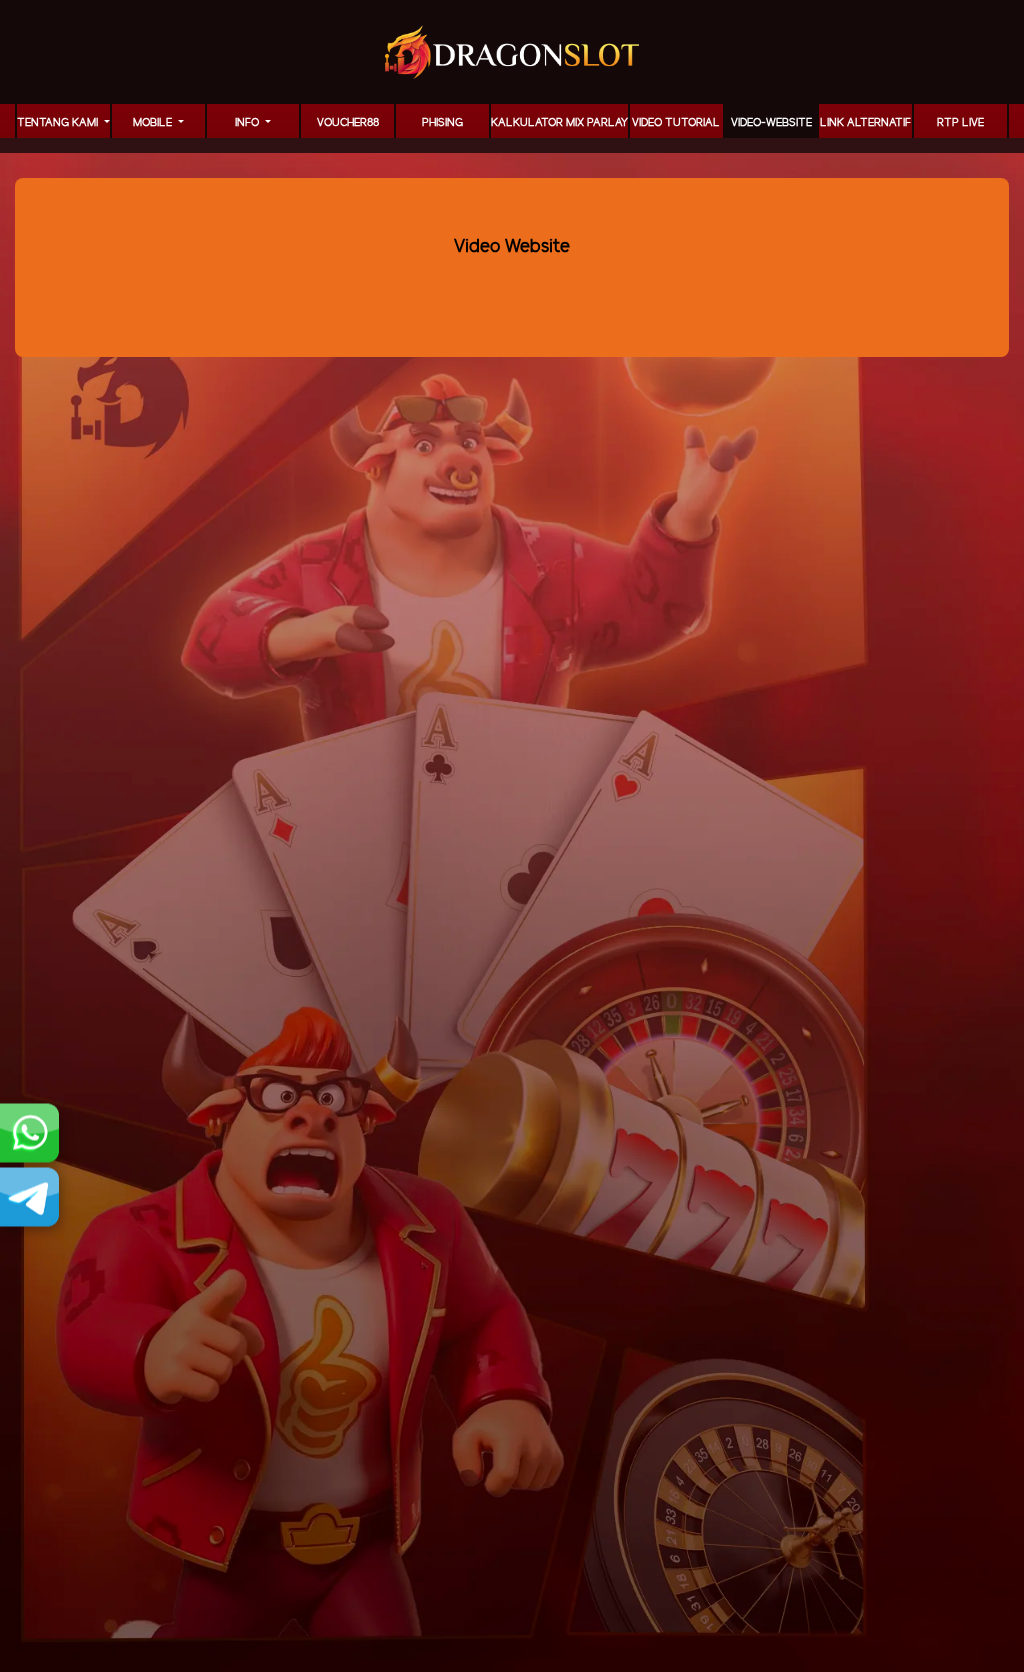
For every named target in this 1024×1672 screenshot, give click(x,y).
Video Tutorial (676, 123)
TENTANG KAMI (59, 123)
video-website (771, 123)
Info (248, 123)
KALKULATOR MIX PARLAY (559, 123)
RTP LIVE (960, 123)
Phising (442, 123)
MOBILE (154, 123)
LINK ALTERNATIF (865, 123)
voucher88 (348, 123)
